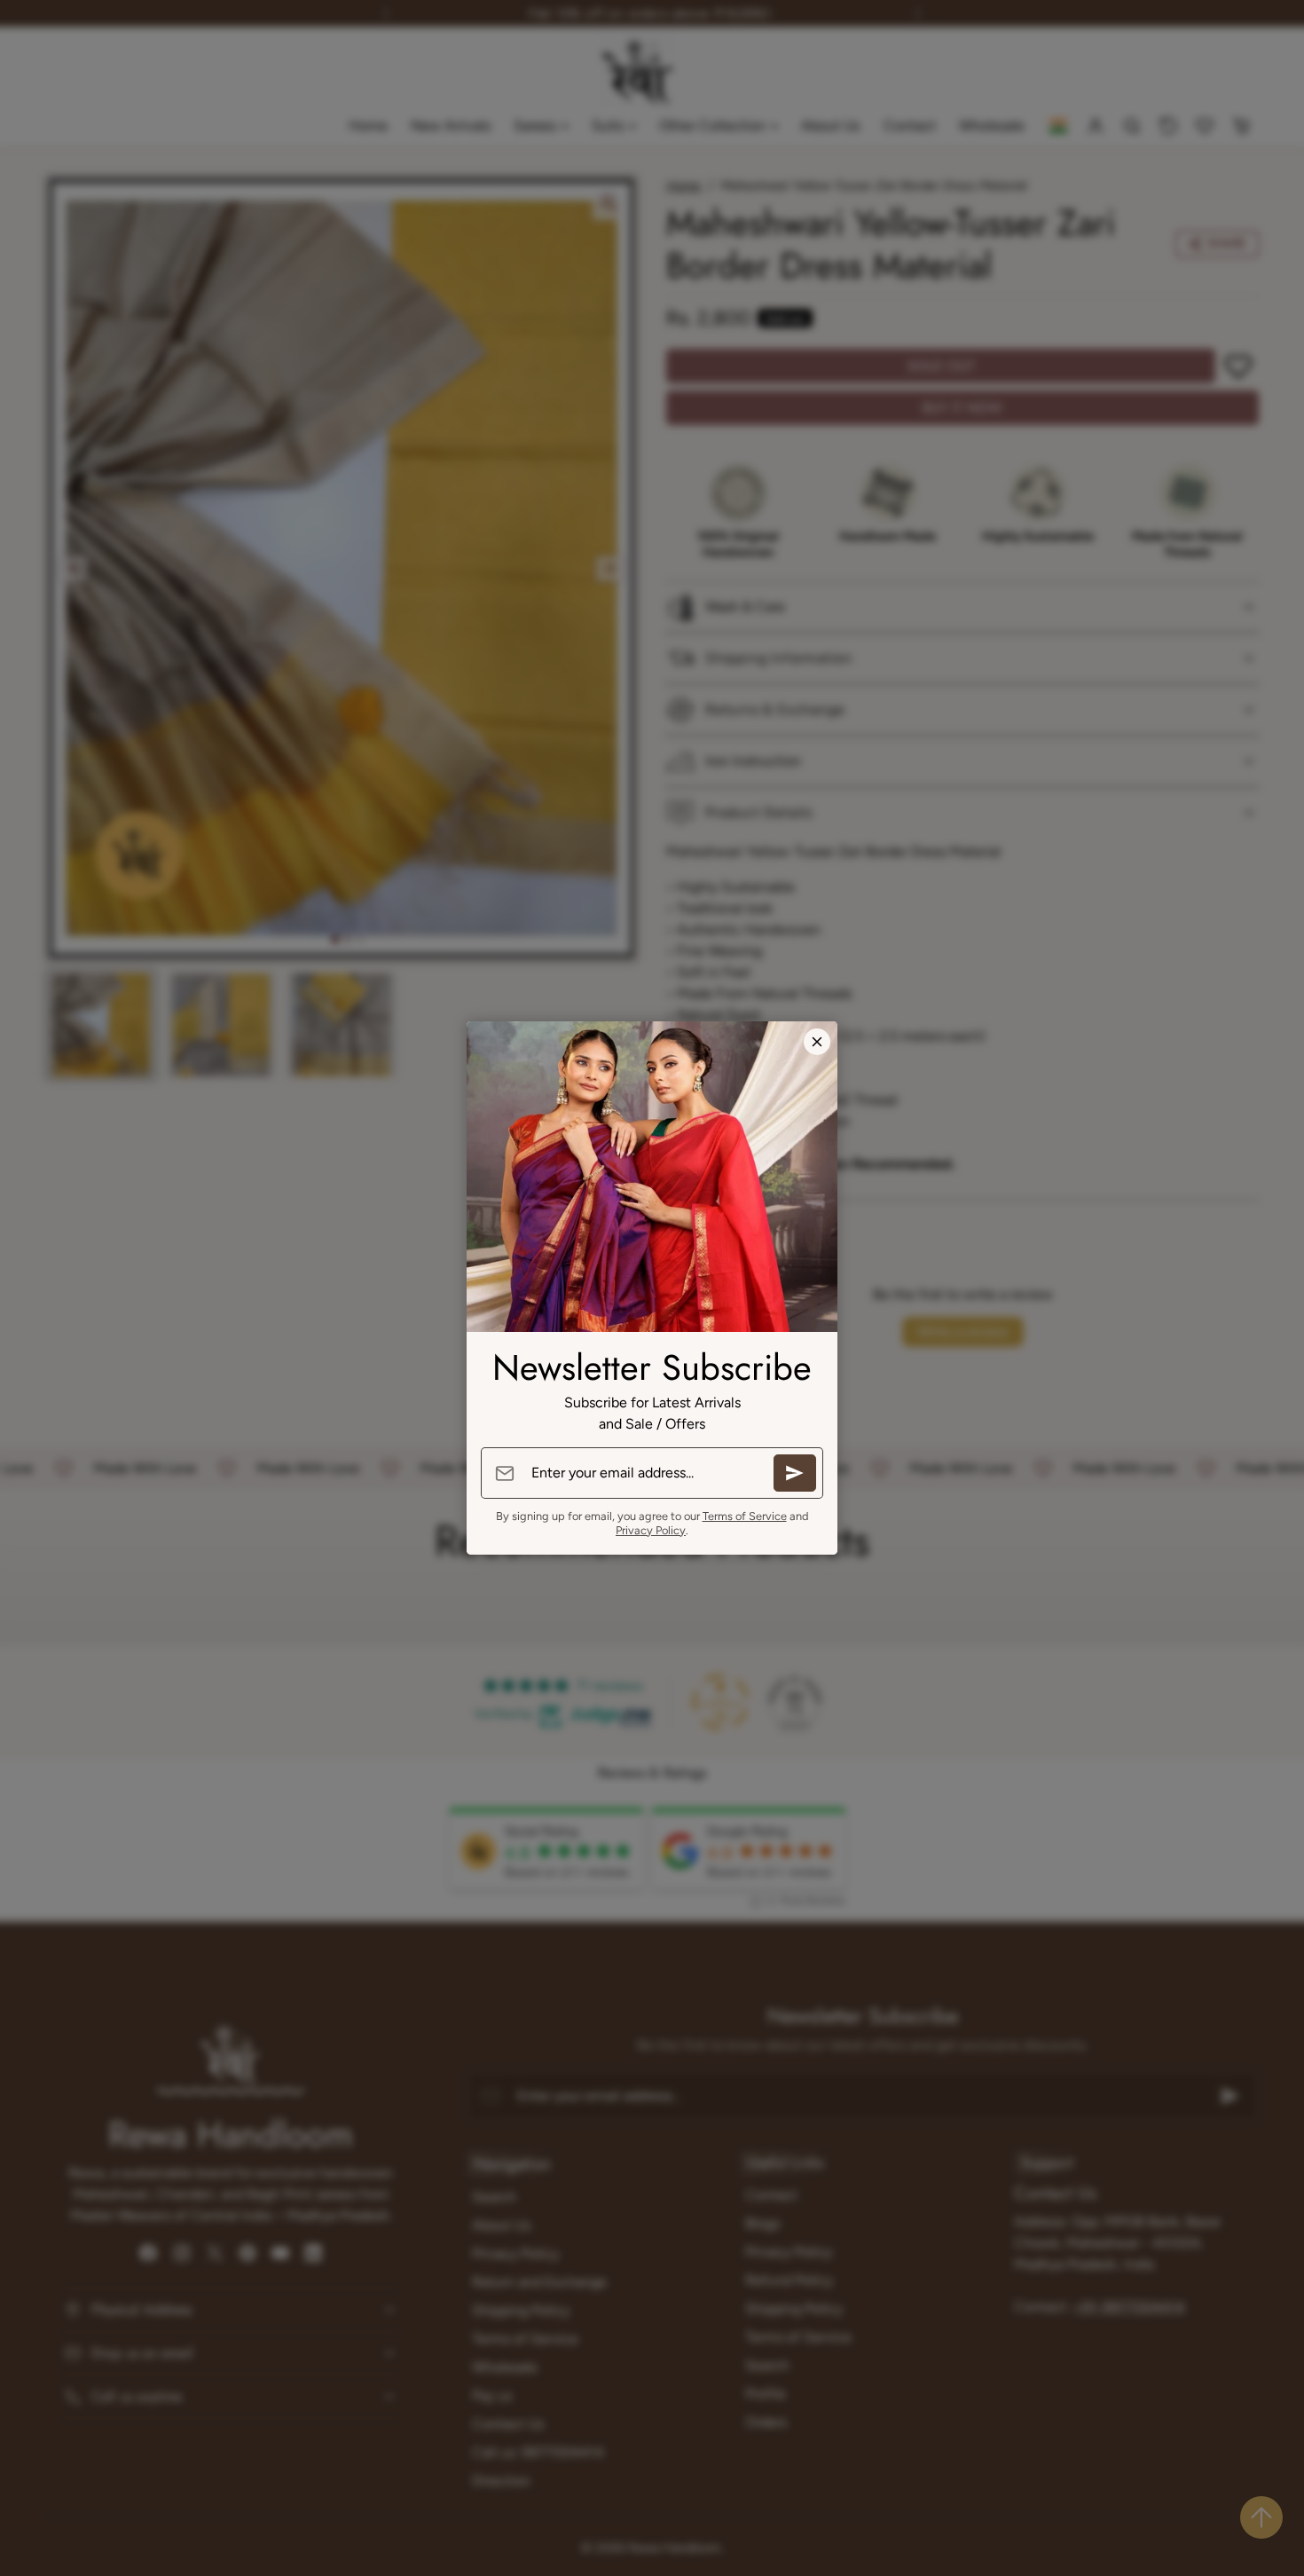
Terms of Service (745, 1516)
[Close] (817, 1042)
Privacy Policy (651, 1530)
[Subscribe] (795, 1473)
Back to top (1261, 2517)
